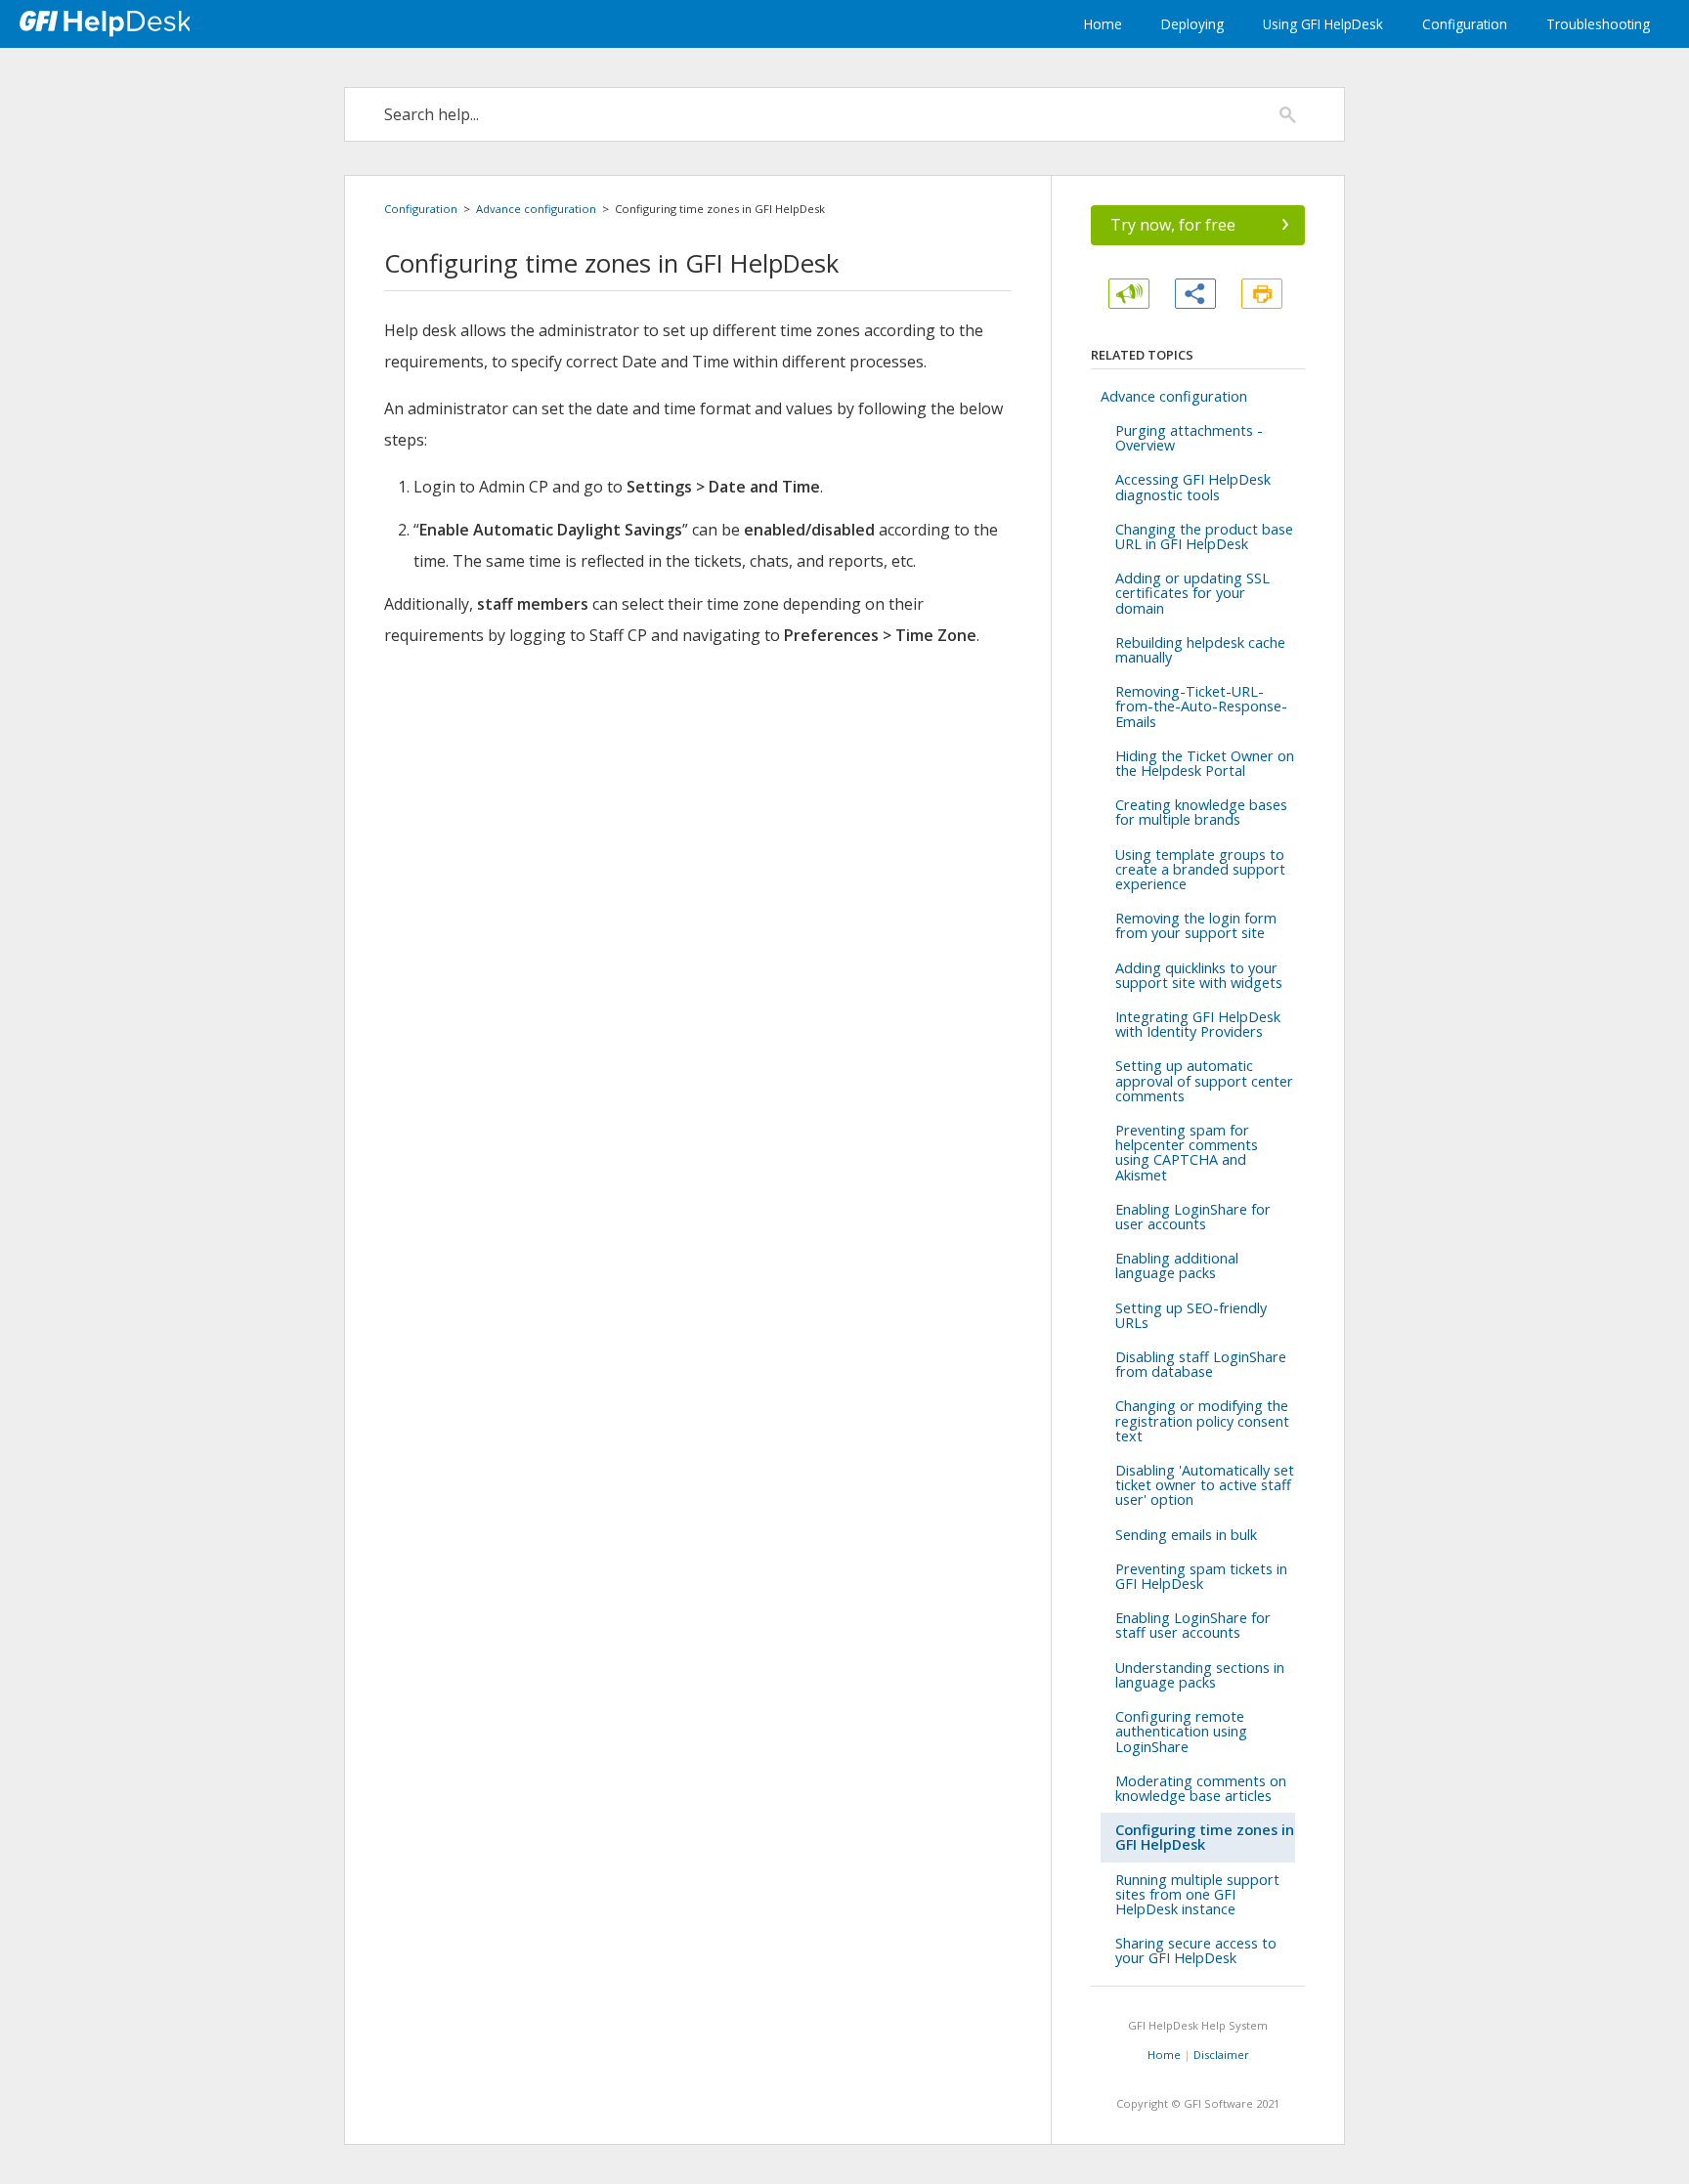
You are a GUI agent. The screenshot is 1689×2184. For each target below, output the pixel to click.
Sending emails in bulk (1186, 1535)
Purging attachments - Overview (1189, 438)
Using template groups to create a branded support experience (1200, 869)
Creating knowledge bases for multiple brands (1201, 812)
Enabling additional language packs (1177, 1265)
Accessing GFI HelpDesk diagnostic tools (1193, 487)
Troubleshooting (1598, 24)
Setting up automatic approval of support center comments (1204, 1080)
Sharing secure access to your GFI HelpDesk (1196, 1950)
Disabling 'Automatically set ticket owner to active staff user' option (1205, 1485)
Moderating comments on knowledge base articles (1201, 1788)
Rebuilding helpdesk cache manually (1200, 650)
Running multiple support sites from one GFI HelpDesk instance (1197, 1894)
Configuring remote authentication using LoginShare (1181, 1731)
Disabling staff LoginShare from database (1201, 1364)
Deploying (1192, 24)
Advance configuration (536, 209)
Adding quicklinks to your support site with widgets (1199, 975)
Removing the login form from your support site (1196, 925)
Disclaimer (1221, 2055)
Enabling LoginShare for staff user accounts (1193, 1625)
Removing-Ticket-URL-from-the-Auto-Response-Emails (1201, 706)
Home (1103, 24)
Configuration (1465, 24)
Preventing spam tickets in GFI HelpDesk (1201, 1576)
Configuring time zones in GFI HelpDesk (1205, 1837)
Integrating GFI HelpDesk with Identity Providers (1198, 1024)
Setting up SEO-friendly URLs (1191, 1315)
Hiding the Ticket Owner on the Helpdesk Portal (1205, 763)
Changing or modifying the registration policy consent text (1202, 1420)
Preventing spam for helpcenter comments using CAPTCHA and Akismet (1187, 1153)
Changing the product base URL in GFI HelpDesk (1204, 536)
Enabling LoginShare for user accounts (1193, 1217)
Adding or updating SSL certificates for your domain (1192, 593)
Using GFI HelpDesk (1323, 24)
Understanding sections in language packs (1200, 1675)
